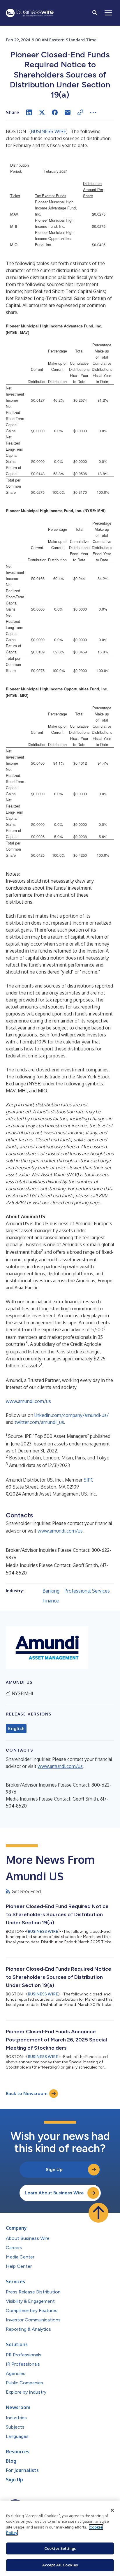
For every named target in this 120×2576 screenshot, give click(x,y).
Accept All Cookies (60, 2565)
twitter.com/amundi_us (39, 1422)
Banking (51, 1591)
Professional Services (87, 1591)
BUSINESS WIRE (48, 131)
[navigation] (108, 13)
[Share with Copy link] (80, 112)
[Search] (95, 13)
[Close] (112, 2510)
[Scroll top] (98, 2213)
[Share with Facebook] (55, 112)
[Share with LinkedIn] (29, 112)
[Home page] (30, 13)
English (16, 1729)
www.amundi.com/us (28, 1401)
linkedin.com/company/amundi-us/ (72, 1415)
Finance (51, 1601)
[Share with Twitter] (42, 112)
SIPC (89, 1480)
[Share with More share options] (93, 112)
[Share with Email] (68, 112)
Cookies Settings (60, 2548)
